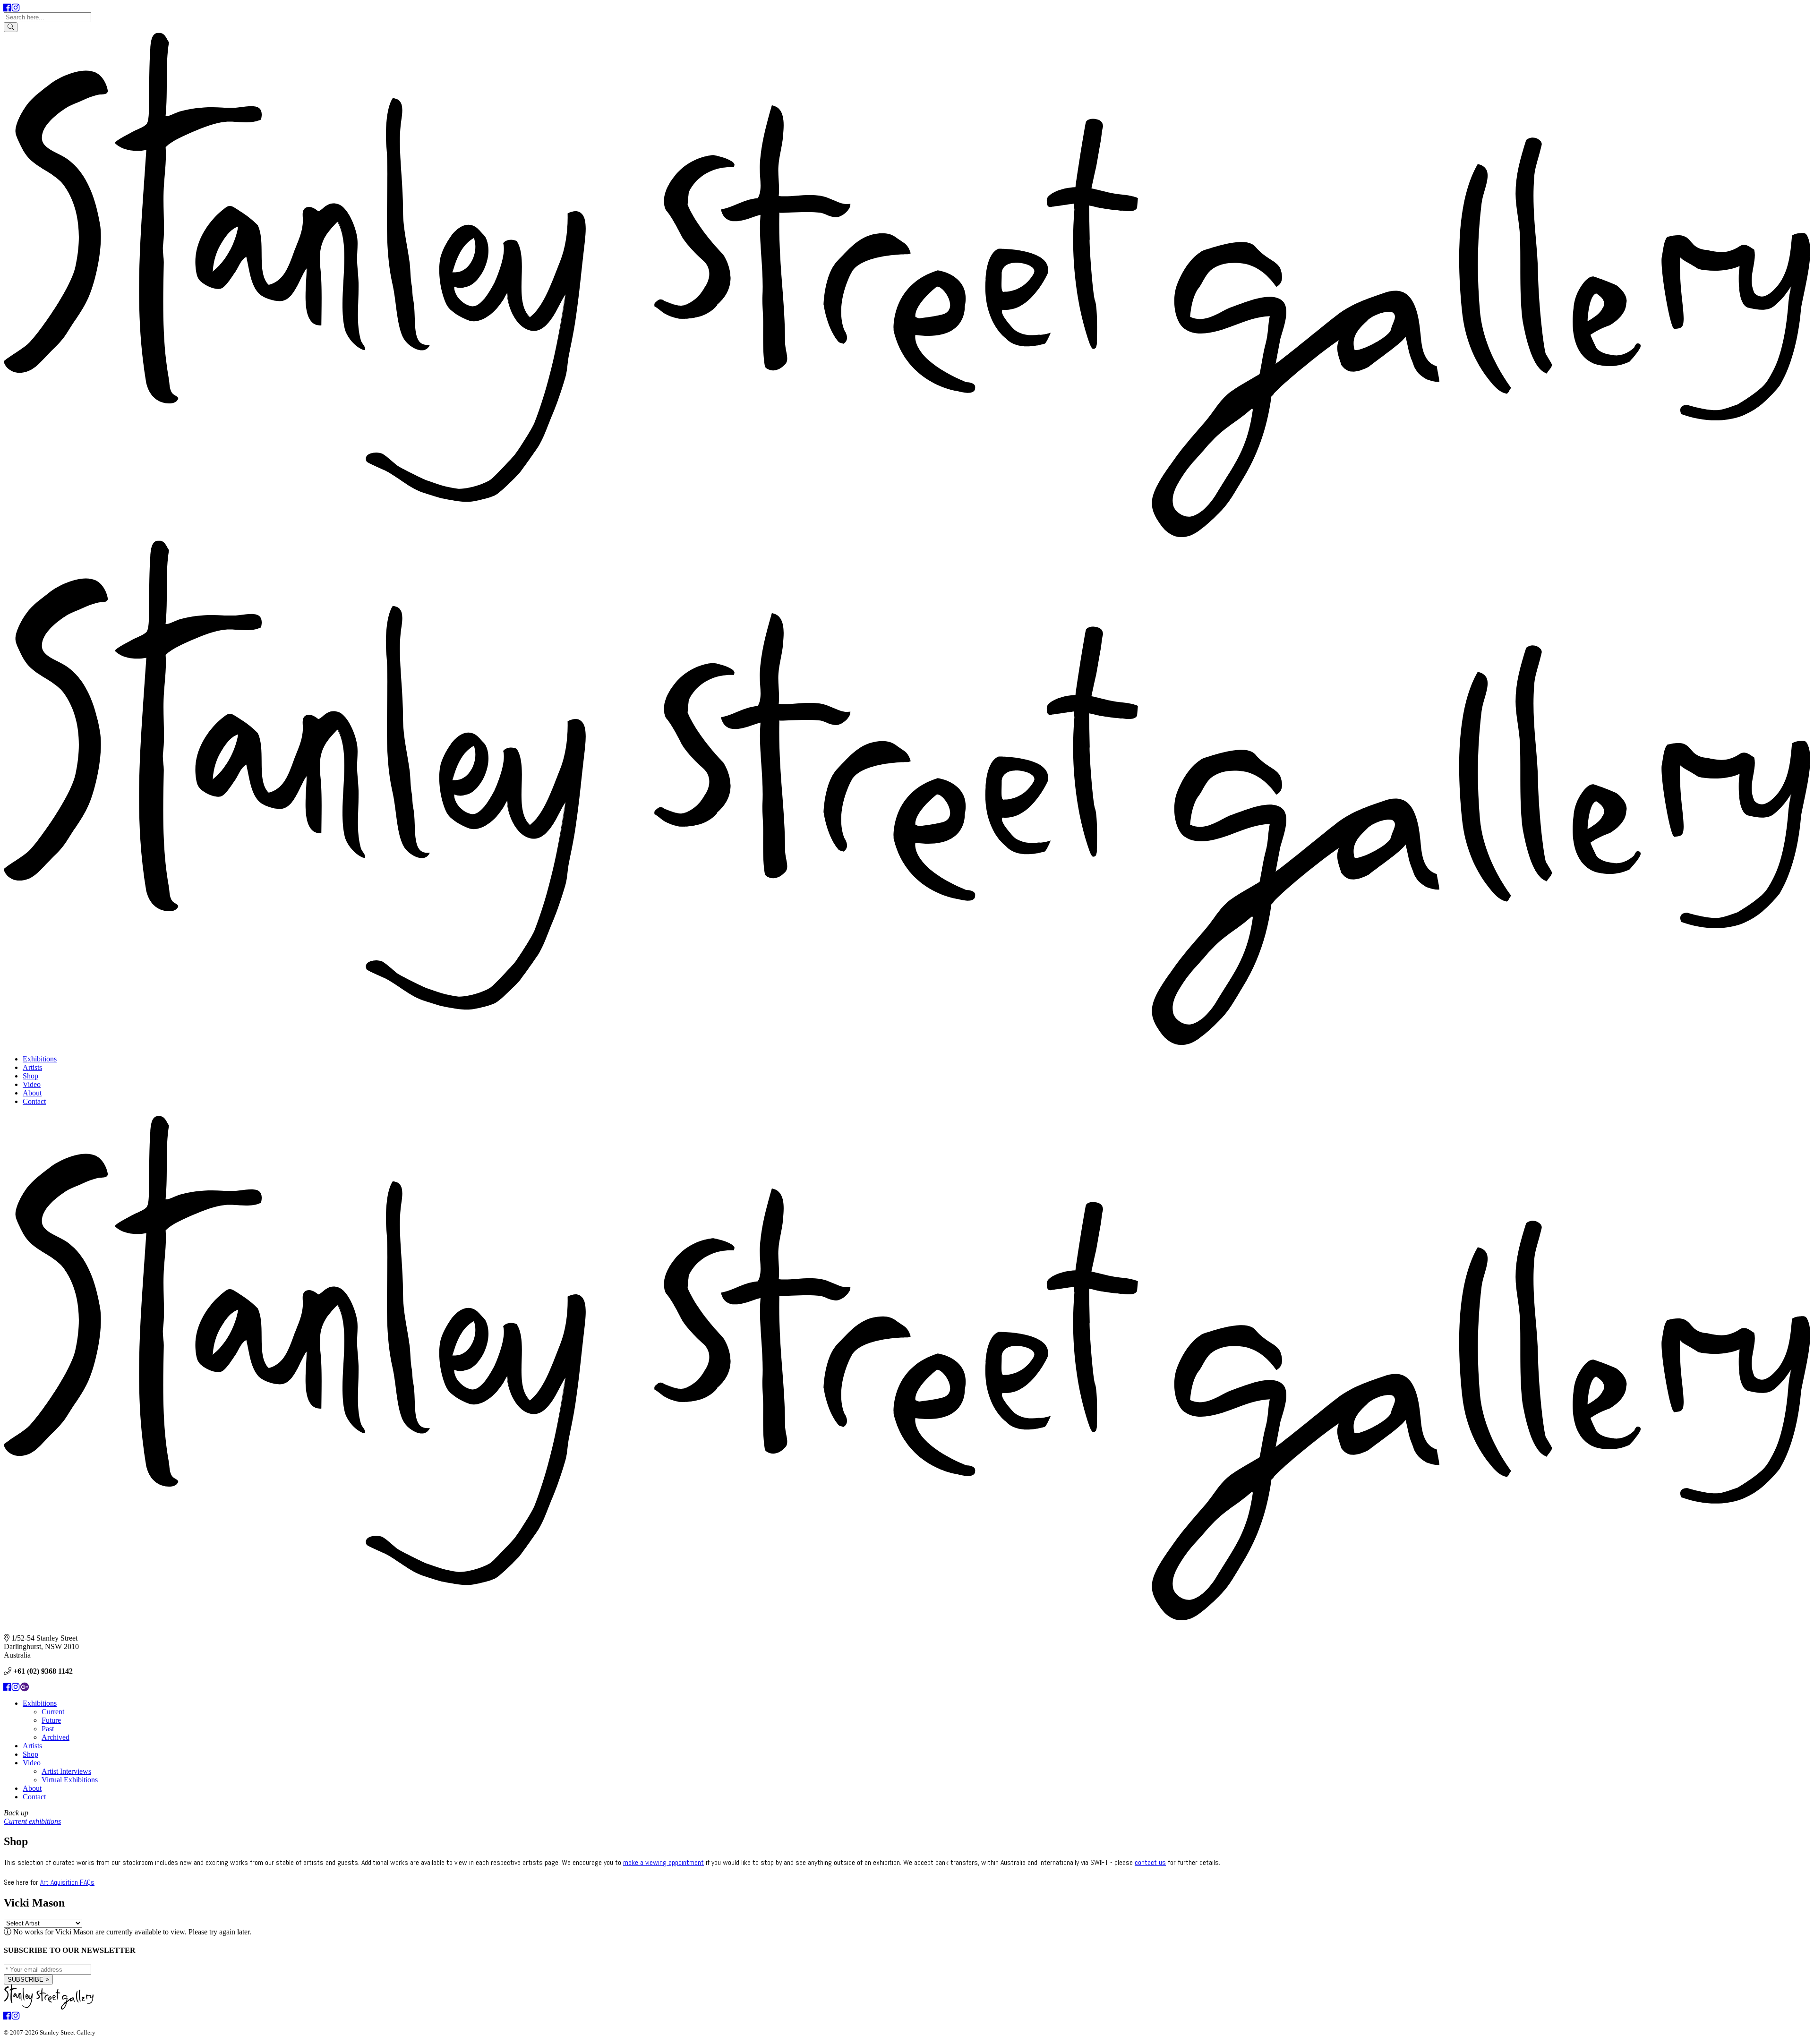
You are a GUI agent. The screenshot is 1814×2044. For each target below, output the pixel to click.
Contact (34, 1101)
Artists (32, 1067)
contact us (1150, 1862)
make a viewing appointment (663, 1862)
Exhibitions (40, 1059)
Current (53, 1712)
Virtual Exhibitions (70, 1780)
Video (32, 1084)
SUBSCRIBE (26, 1980)
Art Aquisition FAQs (67, 1882)
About (32, 1093)
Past (48, 1729)
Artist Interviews (66, 1771)
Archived (56, 1737)
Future (51, 1720)
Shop (30, 1076)
